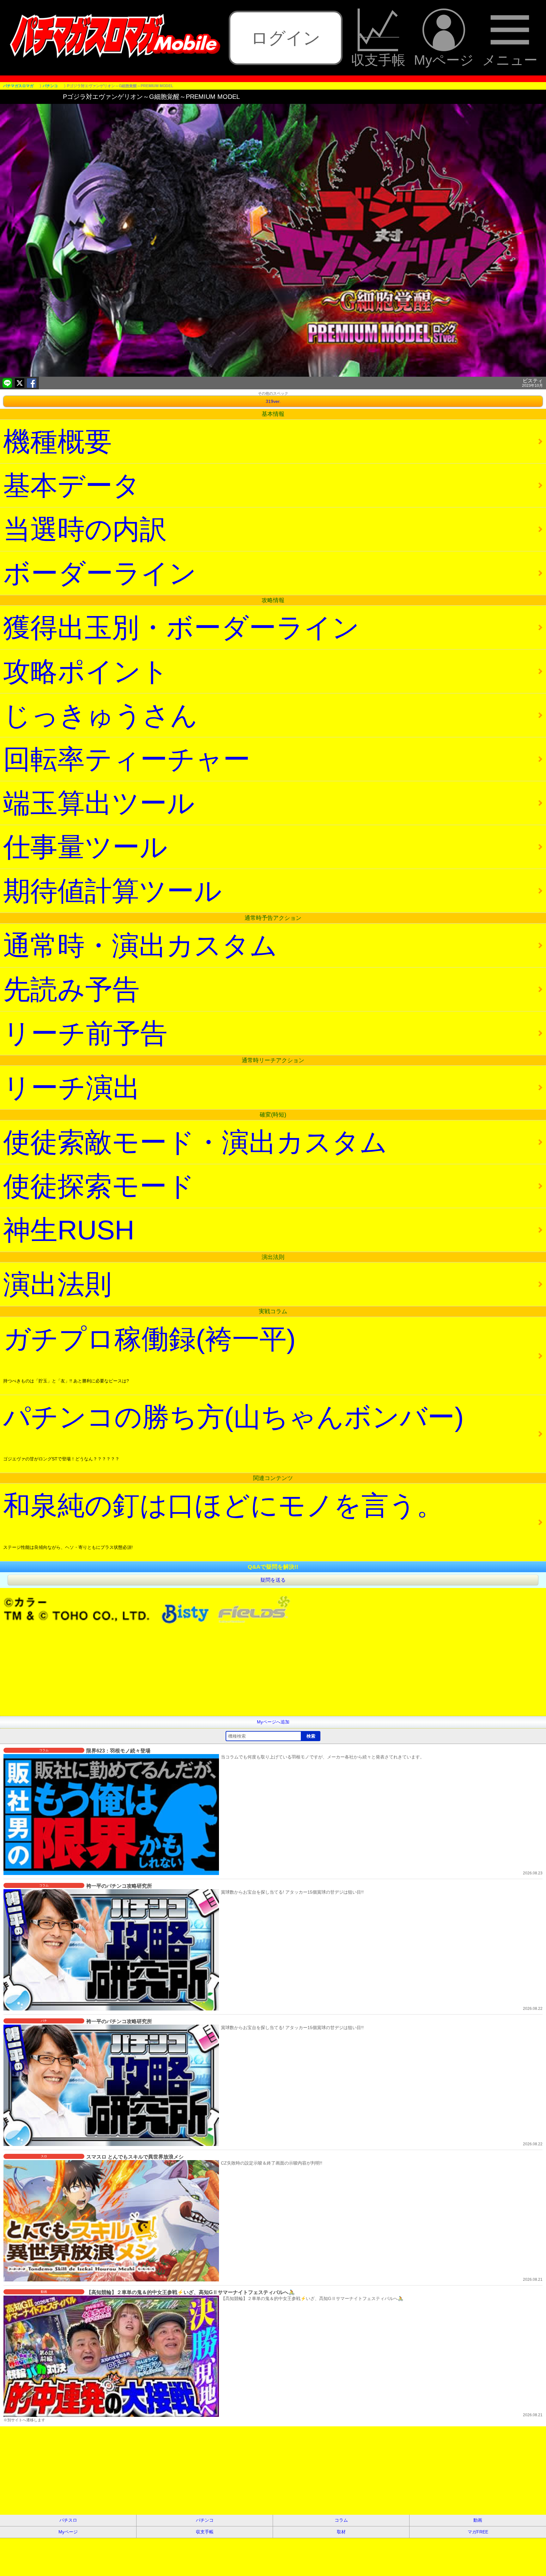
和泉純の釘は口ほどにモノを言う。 (223, 1520)
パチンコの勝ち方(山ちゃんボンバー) (234, 1432)
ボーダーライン (100, 573)
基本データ (72, 485)
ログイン (286, 38)
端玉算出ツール (99, 803)
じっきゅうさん (100, 715)
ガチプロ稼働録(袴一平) (149, 1354)
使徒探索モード (99, 1186)
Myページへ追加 (273, 1722)
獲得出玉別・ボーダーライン (181, 627)
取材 (341, 2532)
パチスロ (68, 2520)
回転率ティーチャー (127, 759)
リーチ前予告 (85, 1033)
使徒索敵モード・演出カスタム (195, 1142)
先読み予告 (71, 989)
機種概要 (58, 441)
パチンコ (205, 2520)
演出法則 (58, 1284)
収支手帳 (378, 60)
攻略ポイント (86, 671)
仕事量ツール (85, 847)
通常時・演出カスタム (140, 945)
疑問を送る (273, 1580)
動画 (478, 2520)
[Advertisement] (190, 1672)
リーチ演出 (72, 1087)
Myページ (444, 60)
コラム (341, 2520)
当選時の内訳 (85, 529)
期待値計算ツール (112, 891)
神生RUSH (69, 1230)
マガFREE (478, 2532)
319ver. (273, 401)
